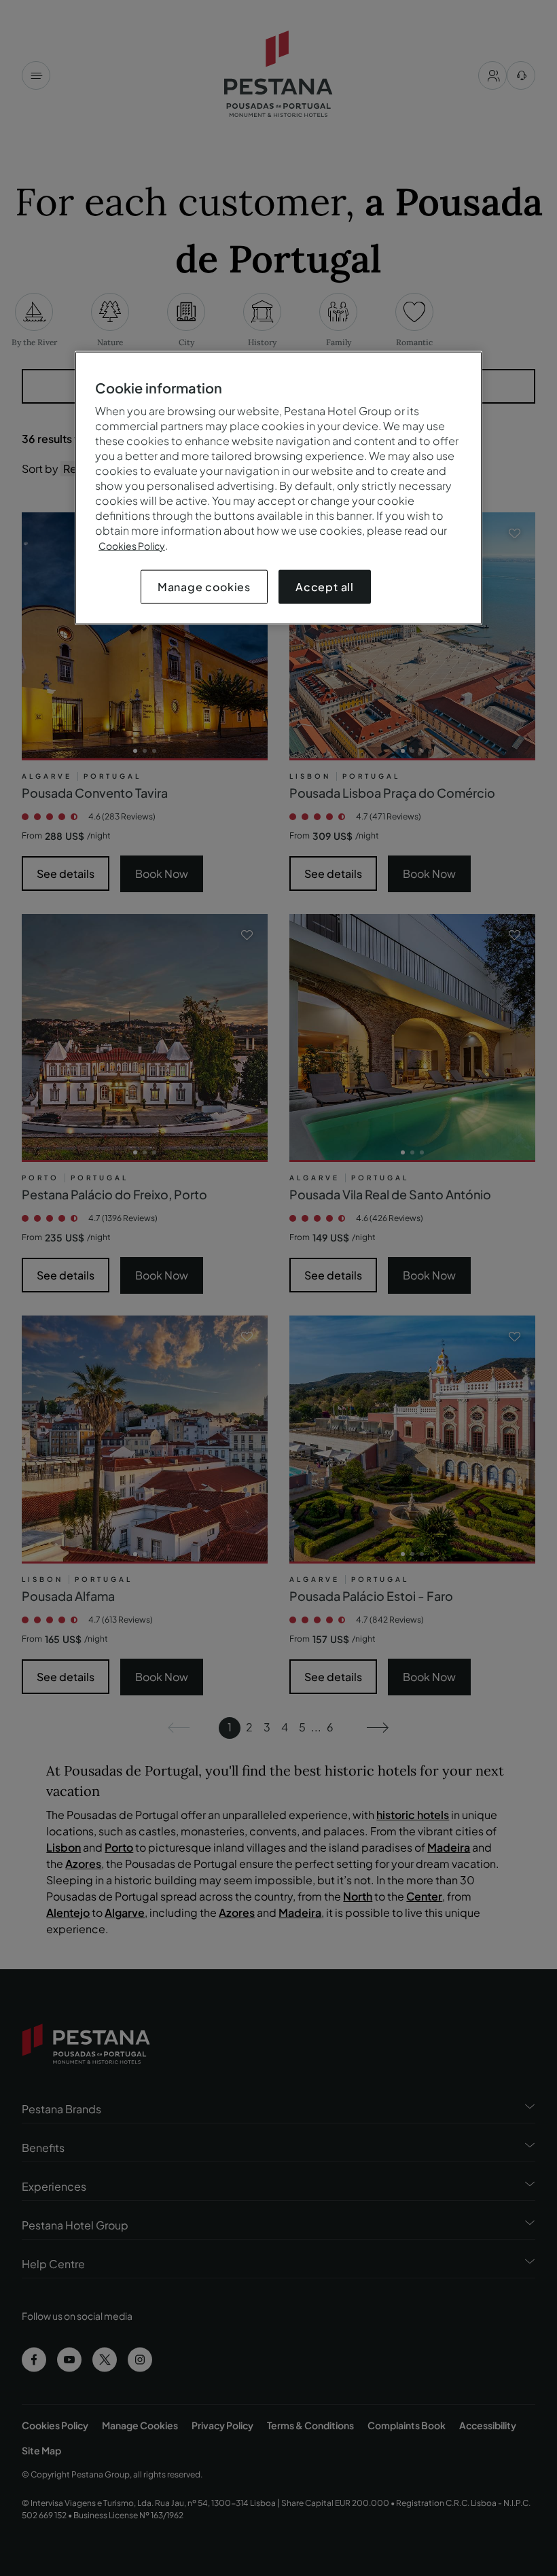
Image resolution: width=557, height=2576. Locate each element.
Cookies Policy (132, 545)
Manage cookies (204, 586)
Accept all (325, 586)
